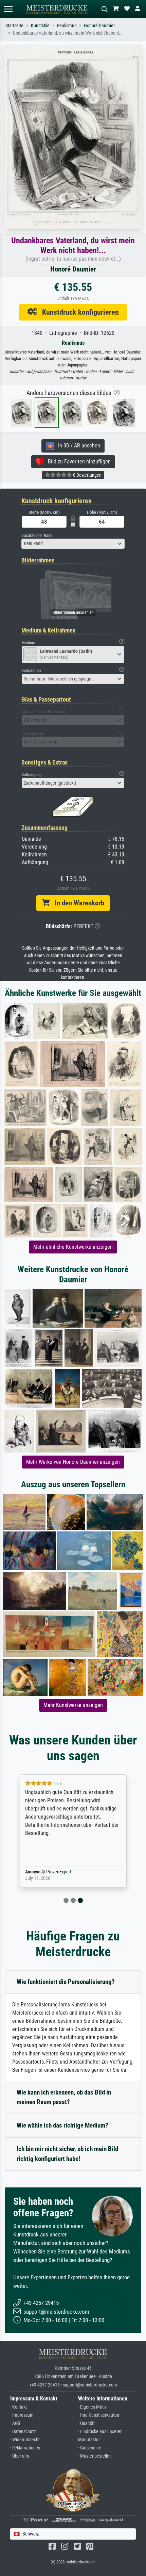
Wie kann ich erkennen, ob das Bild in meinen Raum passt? (64, 2097)
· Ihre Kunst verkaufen (99, 2415)
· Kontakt (19, 2407)
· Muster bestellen (95, 2456)
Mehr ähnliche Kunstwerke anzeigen (73, 1247)
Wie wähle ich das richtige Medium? (62, 2125)
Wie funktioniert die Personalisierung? (66, 1982)
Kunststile (40, 26)
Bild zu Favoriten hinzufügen (77, 462)
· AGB (15, 2423)
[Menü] (8, 9)
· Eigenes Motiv (92, 2407)
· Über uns (20, 2456)
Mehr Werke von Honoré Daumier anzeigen (73, 1462)
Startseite (14, 26)
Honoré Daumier (99, 26)
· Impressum (22, 2415)
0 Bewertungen (87, 475)
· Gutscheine (90, 2448)
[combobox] (73, 544)
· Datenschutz (23, 2432)
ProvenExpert (59, 1872)
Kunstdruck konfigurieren (78, 312)
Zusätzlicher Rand (37, 535)
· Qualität (86, 2423)
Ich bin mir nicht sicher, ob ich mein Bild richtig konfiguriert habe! (67, 2154)
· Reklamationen (25, 2448)
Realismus (67, 26)
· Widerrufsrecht (25, 2440)
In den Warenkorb (77, 903)
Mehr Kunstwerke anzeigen (73, 1705)
